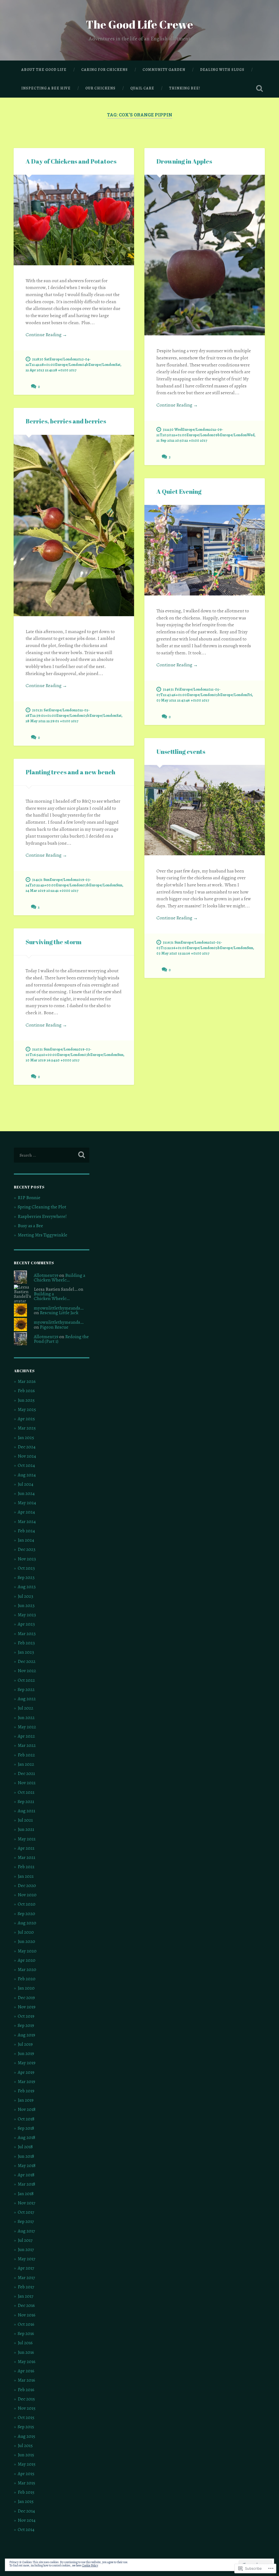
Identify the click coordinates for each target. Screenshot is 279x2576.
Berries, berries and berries (66, 421)
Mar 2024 (27, 1522)
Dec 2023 (27, 1549)
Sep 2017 (26, 2221)
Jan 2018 (26, 2194)
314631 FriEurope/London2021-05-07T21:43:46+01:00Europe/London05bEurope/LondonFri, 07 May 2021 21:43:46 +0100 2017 (205, 695)
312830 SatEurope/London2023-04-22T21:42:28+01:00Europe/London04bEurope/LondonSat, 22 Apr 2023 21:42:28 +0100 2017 (74, 365)
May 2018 (27, 2166)
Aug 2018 (26, 2137)
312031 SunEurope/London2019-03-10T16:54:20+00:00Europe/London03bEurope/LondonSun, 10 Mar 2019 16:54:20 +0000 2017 (75, 1055)
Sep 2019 (26, 2025)
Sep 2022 (26, 1689)
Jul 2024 (25, 1484)
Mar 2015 (26, 2483)
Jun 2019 (26, 2053)
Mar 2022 (27, 1745)
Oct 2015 (26, 2417)
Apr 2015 (26, 2474)
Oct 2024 (26, 1465)
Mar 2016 (26, 2380)
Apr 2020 (27, 1960)
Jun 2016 (26, 2352)
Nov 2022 (27, 1671)
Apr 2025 (26, 1419)
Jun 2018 (26, 2156)
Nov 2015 (27, 2408)
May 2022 (27, 1727)
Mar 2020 (27, 1969)
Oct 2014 (26, 2530)
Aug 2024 (27, 1475)
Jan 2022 (26, 1764)
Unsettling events (181, 752)
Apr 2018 (26, 2175)
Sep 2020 (26, 1914)
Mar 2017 (26, 2278)
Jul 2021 (25, 1820)
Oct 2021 (26, 1792)
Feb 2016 (26, 2390)
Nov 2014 (27, 2520)
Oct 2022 (26, 1680)
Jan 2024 (26, 1540)
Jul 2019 (25, 2044)
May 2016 (27, 2362)
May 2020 (27, 1951)
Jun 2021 (26, 1829)
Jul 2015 (25, 2446)
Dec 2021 (26, 1773)
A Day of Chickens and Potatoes (71, 161)
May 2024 (27, 1503)
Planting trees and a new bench (70, 772)
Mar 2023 (27, 1634)
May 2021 (27, 1839)
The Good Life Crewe (139, 24)
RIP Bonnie (29, 1198)
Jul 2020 (26, 1932)
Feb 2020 (27, 1979)
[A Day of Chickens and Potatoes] (74, 220)
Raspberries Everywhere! (42, 1216)
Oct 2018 (26, 2119)
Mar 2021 (26, 1857)
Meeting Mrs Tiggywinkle (43, 1235)
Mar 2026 (27, 1381)
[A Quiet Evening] (205, 550)
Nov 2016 (27, 2315)
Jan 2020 (26, 1988)
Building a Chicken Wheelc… (60, 1278)
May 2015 (27, 2464)
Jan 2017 (25, 2296)
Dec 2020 (27, 1886)
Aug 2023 (27, 1587)
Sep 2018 (26, 2128)
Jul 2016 (25, 2343)
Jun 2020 (26, 1941)
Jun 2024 (26, 1493)
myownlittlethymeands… (59, 1308)
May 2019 (27, 2063)
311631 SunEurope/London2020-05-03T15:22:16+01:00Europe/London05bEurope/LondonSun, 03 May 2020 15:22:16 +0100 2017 (205, 948)
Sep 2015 (26, 2427)
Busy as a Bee (30, 1226)
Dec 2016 (26, 2305)
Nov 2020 (27, 1895)
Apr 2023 (26, 1624)
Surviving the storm (54, 942)
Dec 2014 (26, 2511)
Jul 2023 (25, 1596)
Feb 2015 (26, 2492)
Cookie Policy (90, 2565)
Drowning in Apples (184, 161)
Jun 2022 (26, 1718)
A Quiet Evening (179, 491)
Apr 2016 (26, 2371)
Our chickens (100, 88)
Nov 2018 (27, 2109)
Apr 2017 (26, 2268)
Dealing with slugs (222, 70)
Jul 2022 (25, 1708)
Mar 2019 (26, 2082)
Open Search (260, 88)
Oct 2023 (26, 1568)
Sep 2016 (26, 2333)
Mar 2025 (27, 1428)
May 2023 (27, 1615)
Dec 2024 (27, 1447)
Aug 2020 (27, 1923)
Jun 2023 (26, 1606)
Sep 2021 (26, 1802)
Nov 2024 (27, 1456)
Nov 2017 (26, 2203)
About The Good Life (44, 70)
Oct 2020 (27, 1904)
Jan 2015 (26, 2501)
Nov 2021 (27, 1783)
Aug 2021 (26, 1811)
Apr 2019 (26, 2072)
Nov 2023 (27, 1559)
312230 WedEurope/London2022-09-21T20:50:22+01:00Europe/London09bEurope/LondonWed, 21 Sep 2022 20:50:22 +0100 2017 (206, 435)
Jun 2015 (26, 2455)
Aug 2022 (27, 1699)
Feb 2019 (26, 2091)
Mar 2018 (26, 2184)
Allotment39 (46, 1275)
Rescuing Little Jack (59, 1313)
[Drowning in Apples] (205, 255)
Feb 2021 (26, 1867)
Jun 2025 (26, 1400)
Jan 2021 (26, 1876)
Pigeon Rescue (54, 1327)
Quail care (142, 88)
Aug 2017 (26, 2231)
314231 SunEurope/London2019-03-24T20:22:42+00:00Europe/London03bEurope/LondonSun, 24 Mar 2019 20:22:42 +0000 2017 (75, 885)
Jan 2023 (26, 1652)
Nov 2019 (27, 2007)
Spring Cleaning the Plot (42, 1207)
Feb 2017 (26, 2287)
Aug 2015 (26, 2436)
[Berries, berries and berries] (74, 526)
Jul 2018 (25, 2147)
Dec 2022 (27, 1661)
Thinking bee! (185, 88)
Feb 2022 (26, 1755)
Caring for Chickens (104, 70)
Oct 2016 (26, 2324)
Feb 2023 (26, 1643)
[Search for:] (51, 1155)
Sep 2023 (26, 1577)
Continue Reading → (46, 335)
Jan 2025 (26, 1438)
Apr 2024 (26, 1512)
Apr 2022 (26, 1736)
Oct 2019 (26, 2016)
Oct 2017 (26, 2212)
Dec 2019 (26, 1998)
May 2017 (26, 2259)
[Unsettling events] (205, 810)
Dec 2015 (26, 2399)
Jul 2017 (25, 2240)
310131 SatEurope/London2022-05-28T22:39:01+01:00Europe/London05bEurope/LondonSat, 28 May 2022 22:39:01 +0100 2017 (74, 715)
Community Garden (164, 70)
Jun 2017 (26, 2250)
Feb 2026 (26, 1391)
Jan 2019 (26, 2100)
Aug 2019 (26, 2035)
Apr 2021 (26, 1848)
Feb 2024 (26, 1531)
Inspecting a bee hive (46, 88)
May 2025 (27, 1409)
